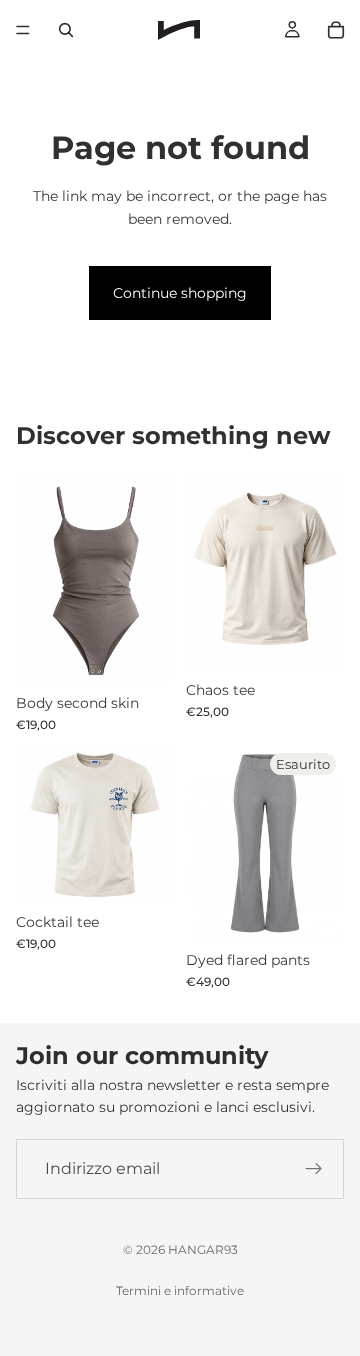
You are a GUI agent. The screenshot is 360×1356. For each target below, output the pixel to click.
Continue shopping (180, 293)
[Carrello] (336, 30)
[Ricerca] (66, 30)
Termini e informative (180, 1290)
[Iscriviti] (314, 1169)
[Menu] (23, 30)
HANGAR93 (203, 1249)
